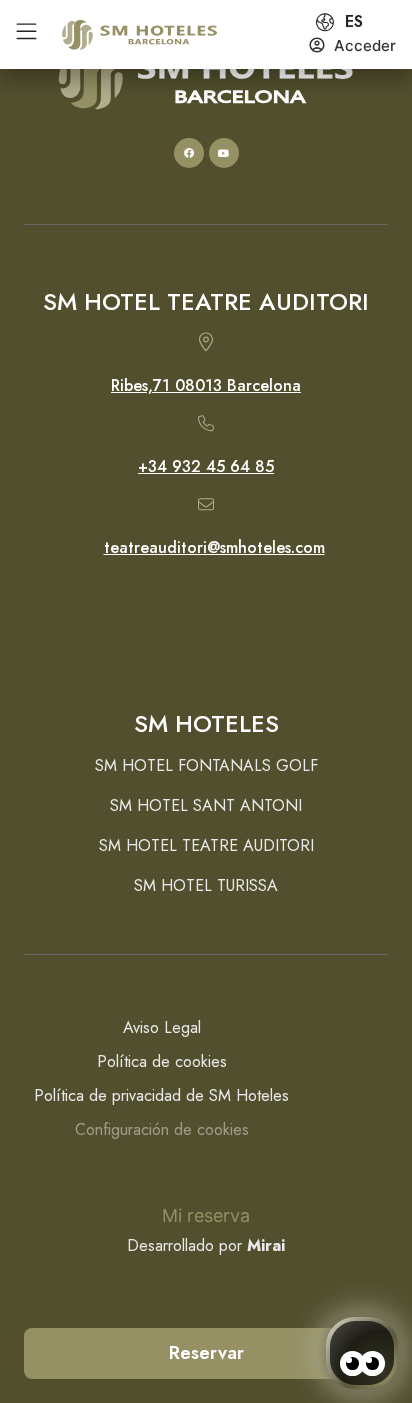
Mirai (266, 1245)
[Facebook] (189, 153)
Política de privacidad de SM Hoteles (161, 1095)
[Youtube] (224, 153)
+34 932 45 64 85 (206, 466)
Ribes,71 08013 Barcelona (206, 385)
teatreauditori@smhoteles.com (214, 547)
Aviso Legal (162, 1027)
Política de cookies (162, 1061)
